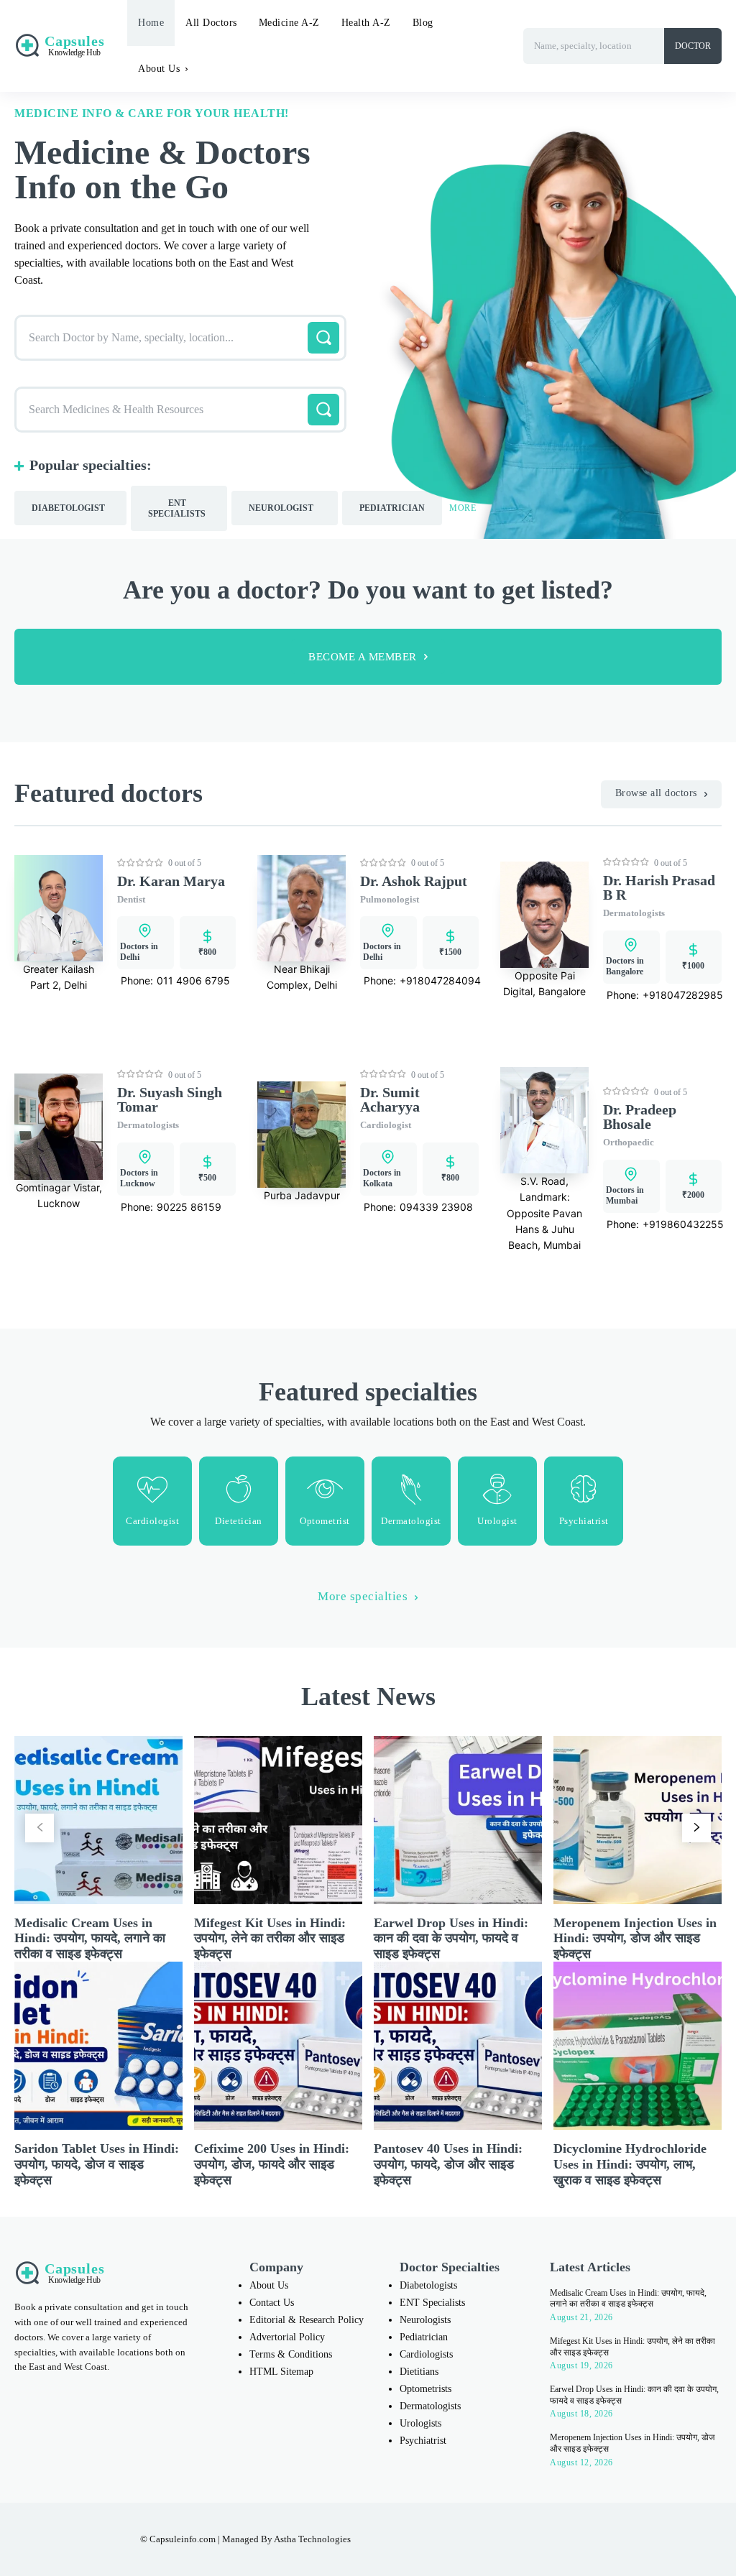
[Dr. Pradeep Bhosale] (544, 1120)
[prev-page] (40, 1828)
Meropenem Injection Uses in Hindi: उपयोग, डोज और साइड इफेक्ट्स (635, 1938)
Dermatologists (634, 913)
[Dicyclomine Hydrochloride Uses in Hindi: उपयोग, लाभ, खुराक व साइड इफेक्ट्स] (638, 2046)
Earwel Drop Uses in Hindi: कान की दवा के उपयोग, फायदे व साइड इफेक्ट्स (451, 1938)
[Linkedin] (524, 2539)
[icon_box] (152, 1501)
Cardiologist (386, 1125)
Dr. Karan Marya (171, 881)
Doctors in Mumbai (625, 1195)
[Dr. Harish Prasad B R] (544, 915)
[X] (554, 2539)
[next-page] (696, 1828)
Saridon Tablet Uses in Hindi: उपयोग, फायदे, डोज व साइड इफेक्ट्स (97, 2164)
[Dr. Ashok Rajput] (302, 908)
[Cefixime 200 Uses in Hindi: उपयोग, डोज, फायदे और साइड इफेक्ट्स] (278, 2046)
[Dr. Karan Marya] (59, 908)
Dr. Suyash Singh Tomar (170, 1099)
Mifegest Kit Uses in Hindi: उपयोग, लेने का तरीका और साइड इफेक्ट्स (270, 1938)
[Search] (323, 338)
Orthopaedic (629, 1142)
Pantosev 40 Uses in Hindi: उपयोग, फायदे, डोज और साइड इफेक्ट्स (448, 2164)
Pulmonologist (390, 899)
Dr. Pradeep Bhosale (640, 1117)
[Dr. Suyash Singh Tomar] (59, 1127)
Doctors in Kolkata (382, 1178)
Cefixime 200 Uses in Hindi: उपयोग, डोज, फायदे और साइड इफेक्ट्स (272, 2164)
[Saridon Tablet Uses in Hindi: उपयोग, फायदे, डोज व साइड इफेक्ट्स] (98, 2046)
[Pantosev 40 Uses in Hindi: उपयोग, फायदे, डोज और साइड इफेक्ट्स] (458, 2046)
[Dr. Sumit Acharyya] (302, 1135)
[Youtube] (584, 2539)
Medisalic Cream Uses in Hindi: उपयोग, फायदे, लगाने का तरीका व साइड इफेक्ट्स (90, 1938)
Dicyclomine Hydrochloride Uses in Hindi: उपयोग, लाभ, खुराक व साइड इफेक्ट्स (630, 2164)
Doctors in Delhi (139, 952)
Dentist (131, 899)
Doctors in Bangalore (625, 966)
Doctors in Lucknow (139, 1178)
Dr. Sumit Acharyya (390, 1099)
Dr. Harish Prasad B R (659, 887)
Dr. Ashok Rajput (414, 881)
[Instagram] (494, 2539)
